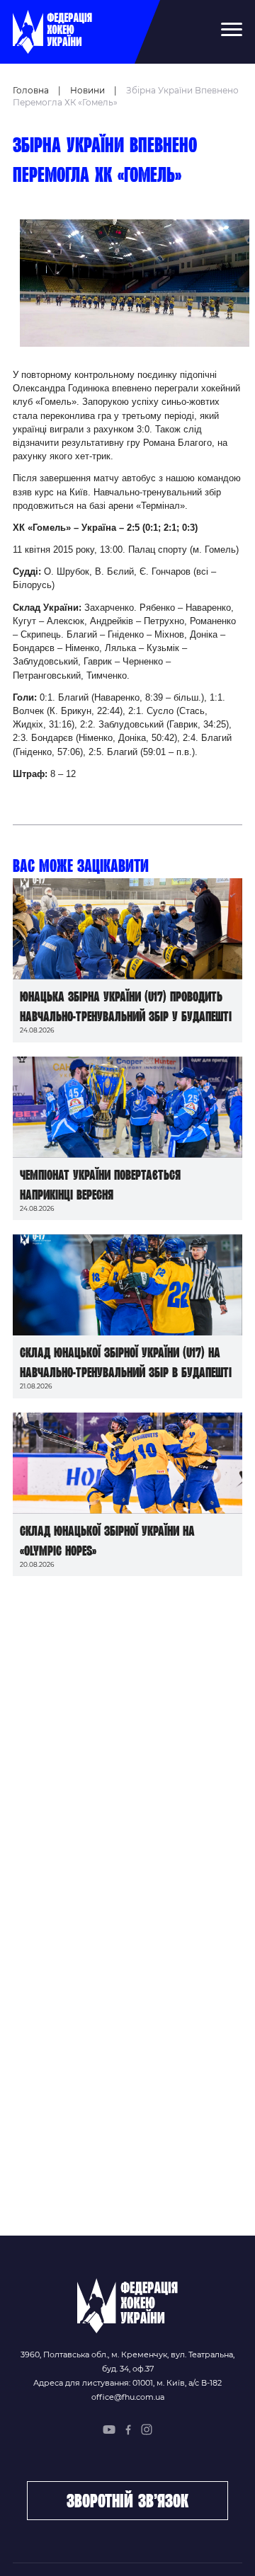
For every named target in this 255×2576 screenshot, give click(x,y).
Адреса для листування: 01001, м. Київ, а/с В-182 (127, 2383)
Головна (31, 90)
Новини (87, 90)
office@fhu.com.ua (128, 2397)
